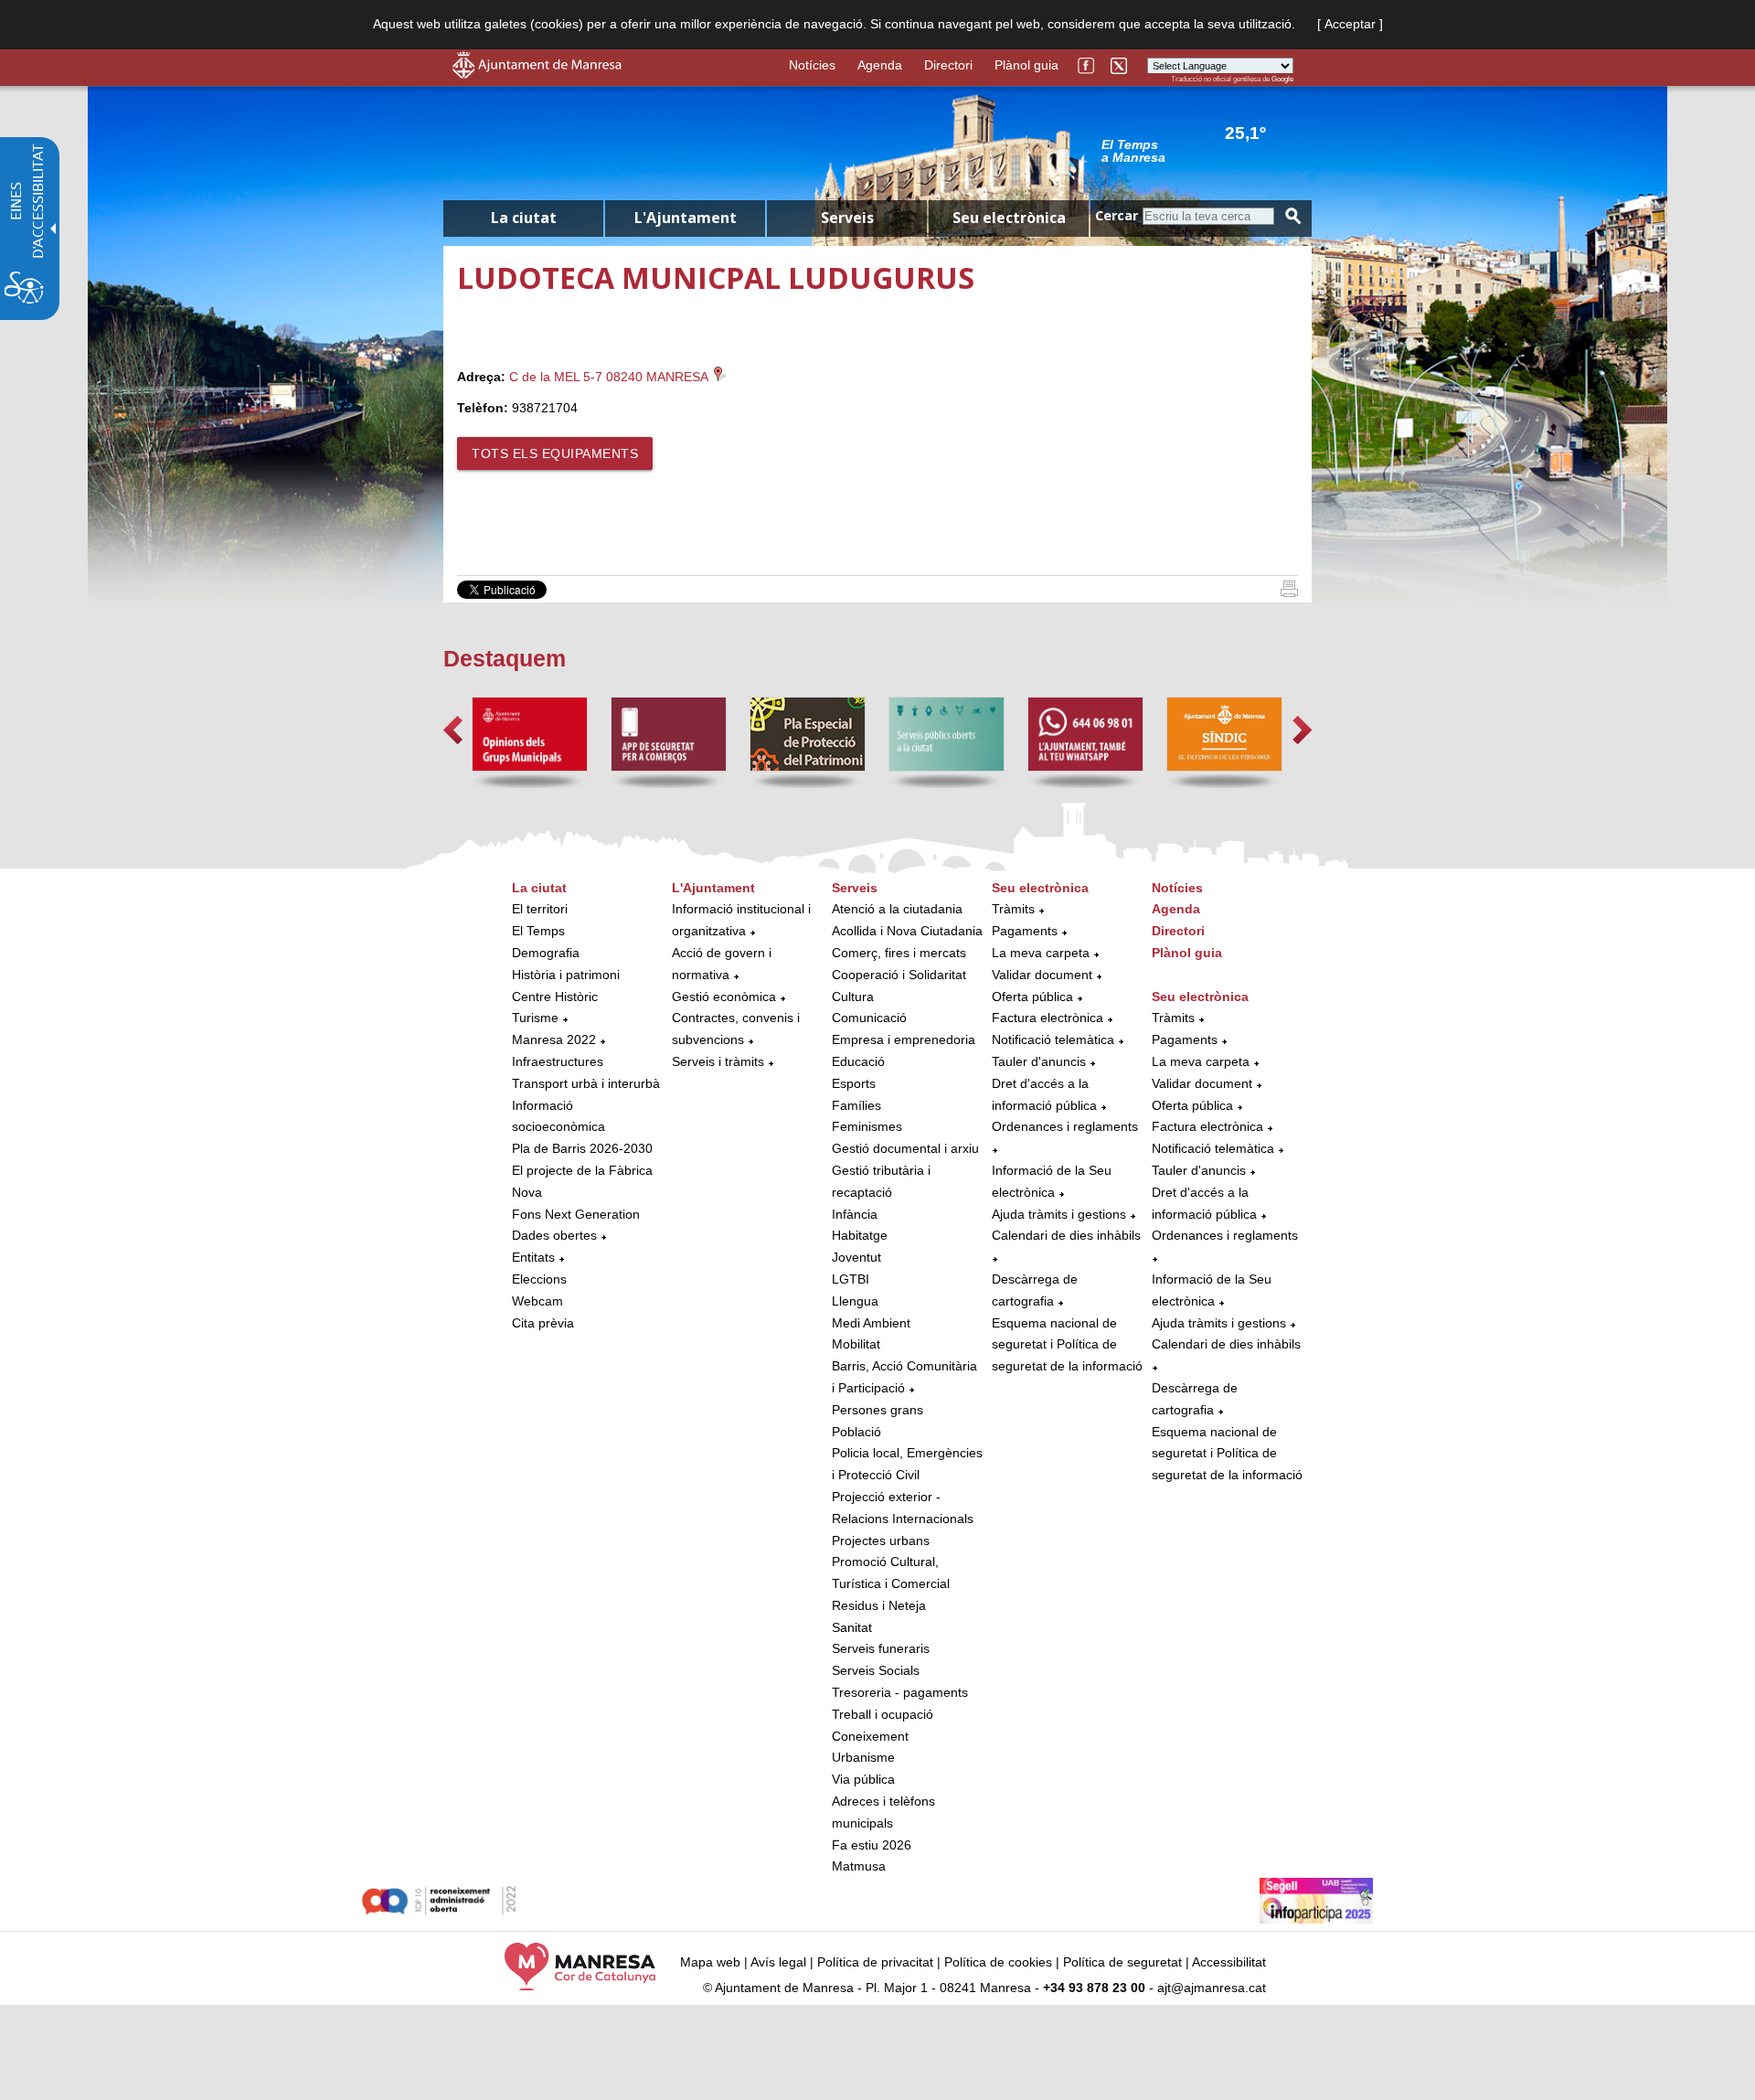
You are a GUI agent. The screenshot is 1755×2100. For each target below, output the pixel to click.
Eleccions (539, 1279)
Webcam (537, 1301)
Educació (858, 1061)
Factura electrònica (1048, 1018)
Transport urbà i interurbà (586, 1083)
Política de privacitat (875, 1962)
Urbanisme (863, 1757)
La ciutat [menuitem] (524, 218)
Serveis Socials (876, 1670)
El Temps (538, 931)
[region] (1197, 150)
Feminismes (867, 1126)
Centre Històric (555, 997)
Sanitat (852, 1627)
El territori (540, 909)
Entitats (533, 1257)
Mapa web (710, 1962)
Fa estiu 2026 (872, 1845)
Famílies (856, 1105)
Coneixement (870, 1736)
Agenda (880, 65)
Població (856, 1432)
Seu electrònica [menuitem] (1009, 218)
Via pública (863, 1779)
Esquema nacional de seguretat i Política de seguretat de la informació (1067, 1345)
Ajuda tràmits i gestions (1059, 1214)
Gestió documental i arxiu (905, 1148)
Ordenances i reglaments (1065, 1126)
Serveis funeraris (881, 1648)
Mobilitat (856, 1344)
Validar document (1042, 975)
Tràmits (1013, 909)
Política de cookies (998, 1962)
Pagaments (1025, 931)
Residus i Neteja (879, 1605)
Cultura (853, 997)
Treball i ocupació (883, 1714)
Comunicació (869, 1018)
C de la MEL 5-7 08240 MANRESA (610, 377)
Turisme (535, 1018)
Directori (948, 65)
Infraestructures (558, 1061)
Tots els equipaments (555, 453)
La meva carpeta (1041, 953)
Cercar (1117, 215)
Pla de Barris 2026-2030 (582, 1148)
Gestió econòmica (724, 997)
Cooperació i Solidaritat (899, 975)
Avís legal (778, 1962)
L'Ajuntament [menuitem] (686, 218)
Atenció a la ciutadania (897, 909)
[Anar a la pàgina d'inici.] (537, 74)
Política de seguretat (1122, 1962)
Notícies (812, 65)
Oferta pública (1032, 997)
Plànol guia (1026, 65)
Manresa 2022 (554, 1039)
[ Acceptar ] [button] (1350, 24)
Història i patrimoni (566, 975)
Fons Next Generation (576, 1214)
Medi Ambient (871, 1323)
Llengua (855, 1301)
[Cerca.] (1293, 216)
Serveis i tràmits (718, 1061)
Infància (855, 1214)
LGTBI (851, 1279)
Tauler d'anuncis (1039, 1061)
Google (1282, 79)
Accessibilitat (1229, 1962)
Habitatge (860, 1235)
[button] (453, 730)
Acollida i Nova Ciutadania (907, 931)
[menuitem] (587, 1106)
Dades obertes (556, 1235)
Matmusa (859, 1866)
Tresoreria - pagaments (900, 1692)
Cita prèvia (543, 1323)
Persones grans (877, 1410)
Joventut (856, 1257)
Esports (854, 1083)
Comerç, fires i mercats (899, 953)
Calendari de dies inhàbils (1066, 1235)
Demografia (546, 953)
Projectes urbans (881, 1540)
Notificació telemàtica (1053, 1039)
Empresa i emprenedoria (904, 1039)
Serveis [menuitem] (847, 218)
